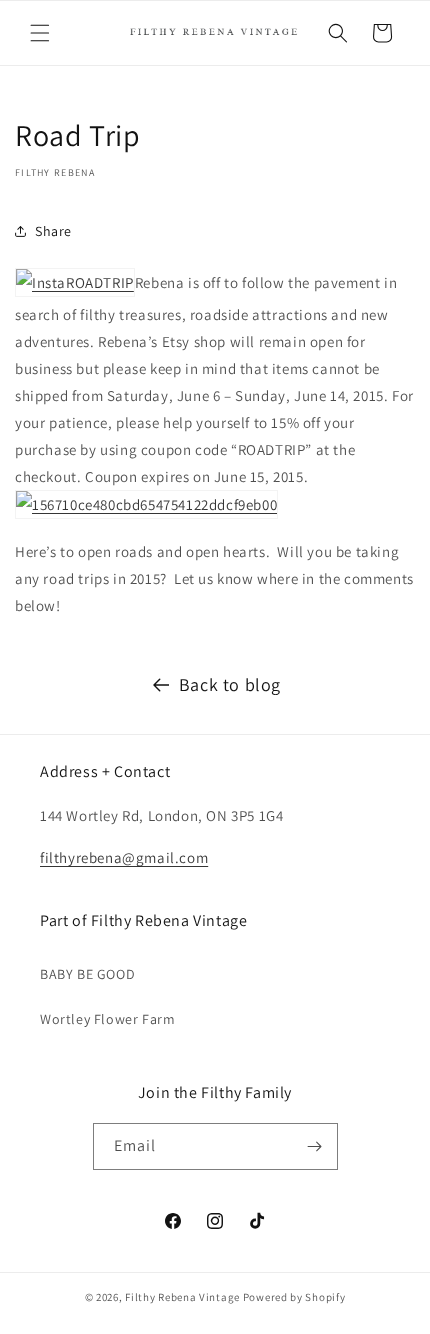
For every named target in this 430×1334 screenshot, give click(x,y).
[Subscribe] (315, 1146)
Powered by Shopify (294, 1297)
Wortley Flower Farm (107, 1019)
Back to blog (230, 684)
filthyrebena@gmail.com (124, 857)
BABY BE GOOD (87, 974)
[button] (40, 33)
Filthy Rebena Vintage (182, 1297)
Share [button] (53, 231)
